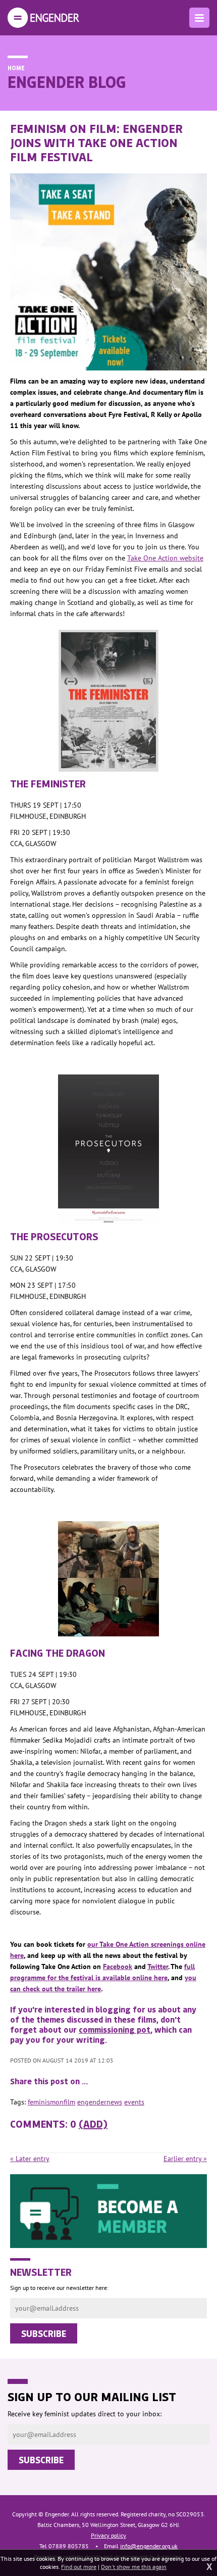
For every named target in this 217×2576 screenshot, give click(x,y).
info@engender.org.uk (149, 2546)
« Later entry (30, 2159)
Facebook (118, 1966)
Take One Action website (165, 558)
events (134, 2102)
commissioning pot (115, 2029)
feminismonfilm (51, 2102)
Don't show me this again (134, 2567)
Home (16, 68)
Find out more (79, 2567)
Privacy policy (108, 2535)
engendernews (100, 2102)
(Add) (93, 2124)
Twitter (158, 1966)
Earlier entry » (185, 2159)
